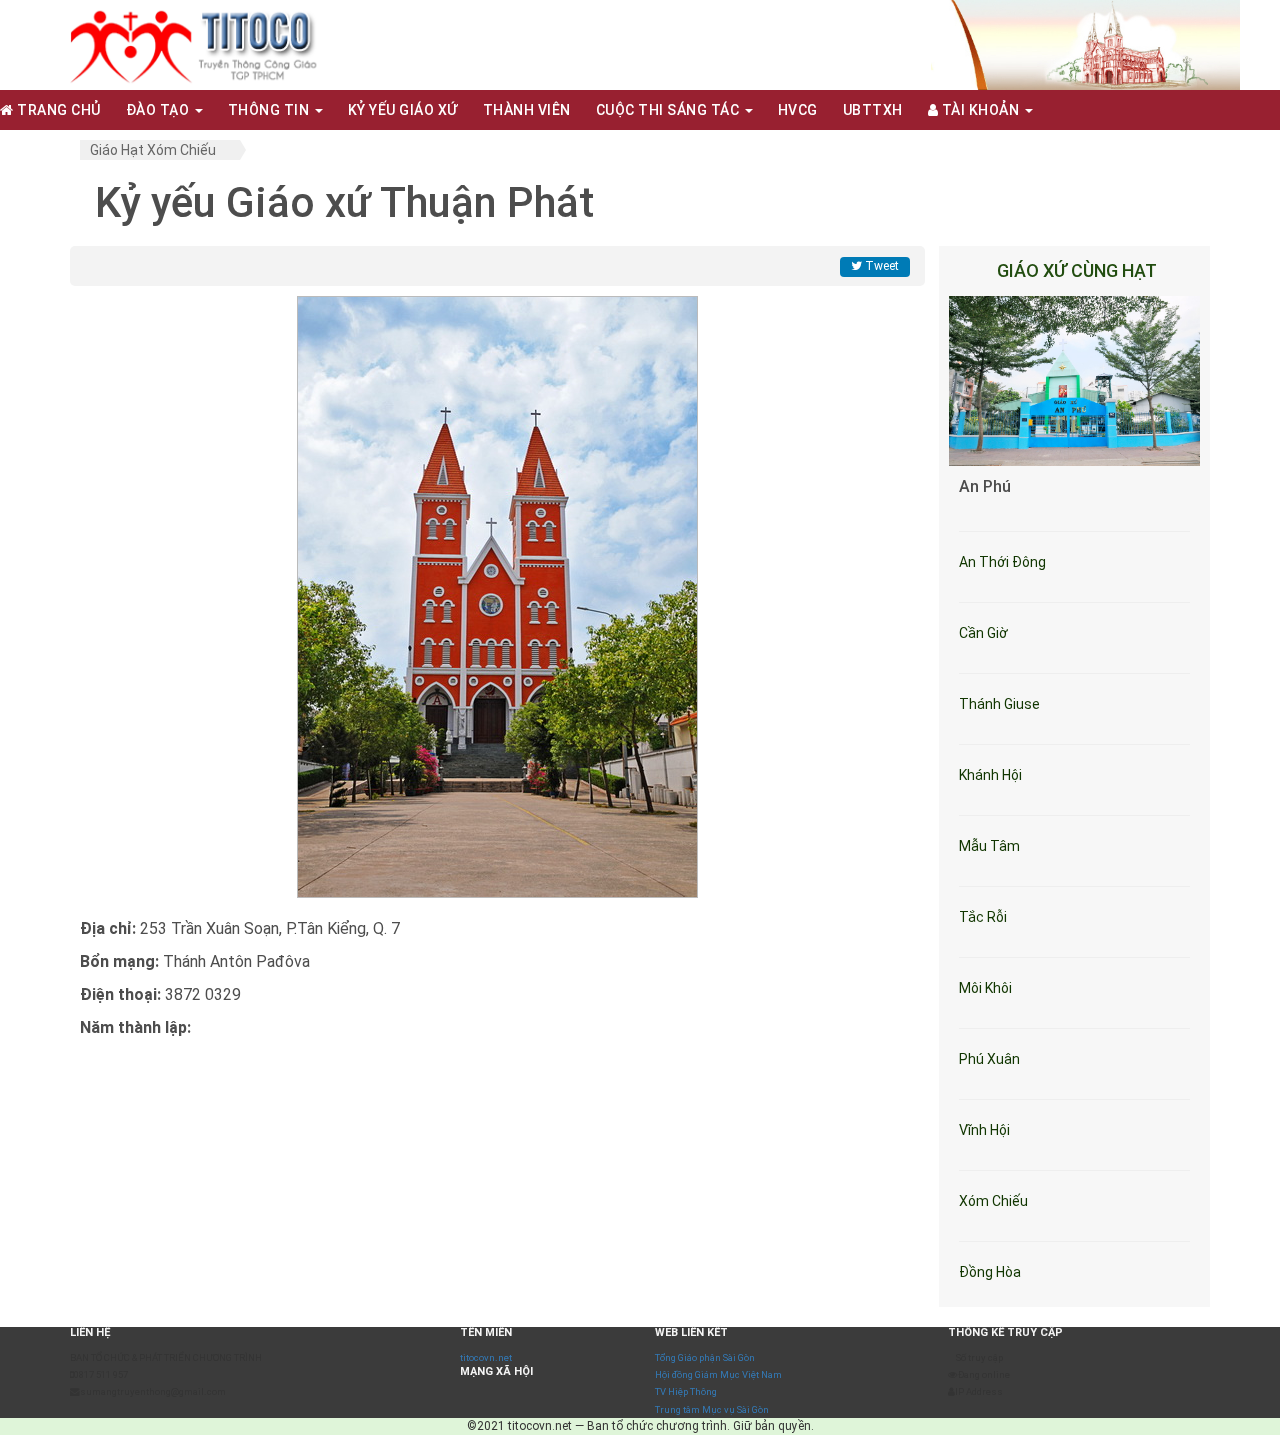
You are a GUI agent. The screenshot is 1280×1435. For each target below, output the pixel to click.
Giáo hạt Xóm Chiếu (153, 150)
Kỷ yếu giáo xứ (403, 110)
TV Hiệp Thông (686, 1391)
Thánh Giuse (999, 704)
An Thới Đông (1002, 562)
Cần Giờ (983, 633)
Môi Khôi (985, 988)
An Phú (985, 486)
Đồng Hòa (990, 1272)
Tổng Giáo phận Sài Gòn (705, 1357)
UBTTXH (873, 110)
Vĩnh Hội (984, 1130)
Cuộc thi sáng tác (669, 110)
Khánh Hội (990, 775)
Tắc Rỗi (983, 917)
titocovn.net (486, 1357)
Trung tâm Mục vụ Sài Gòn (712, 1409)
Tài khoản (980, 110)
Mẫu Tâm (989, 846)
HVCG (798, 110)
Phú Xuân (989, 1059)
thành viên (527, 110)
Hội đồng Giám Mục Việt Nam (718, 1374)
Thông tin (270, 110)
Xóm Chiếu (993, 1201)
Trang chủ (57, 110)
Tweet (880, 266)
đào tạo (159, 110)
